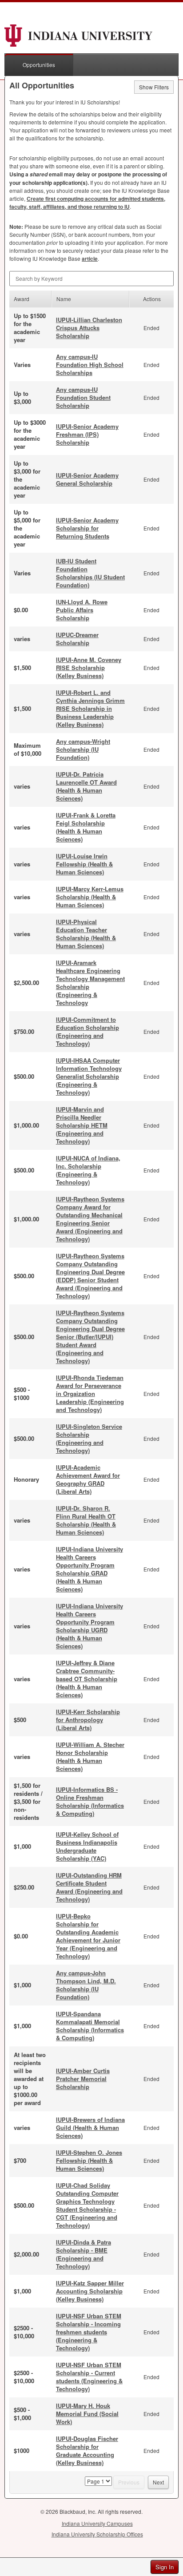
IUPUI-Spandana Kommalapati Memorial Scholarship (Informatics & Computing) (90, 2026)
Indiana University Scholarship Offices (97, 2534)
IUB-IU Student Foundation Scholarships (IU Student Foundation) (90, 573)
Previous (129, 2482)
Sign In (165, 2567)
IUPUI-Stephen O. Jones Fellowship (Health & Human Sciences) (89, 2160)
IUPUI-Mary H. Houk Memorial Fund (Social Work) (87, 2414)
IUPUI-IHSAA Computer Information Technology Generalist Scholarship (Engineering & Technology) (89, 1076)
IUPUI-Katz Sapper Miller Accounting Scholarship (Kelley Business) (90, 2291)
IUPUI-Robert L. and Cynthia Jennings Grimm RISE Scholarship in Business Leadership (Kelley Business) (90, 708)
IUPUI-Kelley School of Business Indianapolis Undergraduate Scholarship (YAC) (87, 1846)
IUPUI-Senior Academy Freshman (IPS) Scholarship (87, 434)
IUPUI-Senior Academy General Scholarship (87, 479)
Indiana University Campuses (97, 2523)
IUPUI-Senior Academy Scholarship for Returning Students (87, 528)
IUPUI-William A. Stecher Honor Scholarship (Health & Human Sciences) (90, 1757)
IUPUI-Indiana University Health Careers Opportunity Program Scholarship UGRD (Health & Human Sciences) (90, 1626)
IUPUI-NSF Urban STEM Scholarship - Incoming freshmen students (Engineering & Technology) (89, 2332)
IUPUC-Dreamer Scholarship (77, 639)
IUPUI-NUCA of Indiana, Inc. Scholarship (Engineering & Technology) (88, 1170)
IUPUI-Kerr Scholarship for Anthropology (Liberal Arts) (88, 1720)
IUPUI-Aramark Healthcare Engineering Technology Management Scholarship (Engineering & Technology (90, 983)
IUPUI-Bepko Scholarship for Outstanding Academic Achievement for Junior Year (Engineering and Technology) (88, 1936)
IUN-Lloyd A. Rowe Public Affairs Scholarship (82, 610)
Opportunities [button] (39, 65)
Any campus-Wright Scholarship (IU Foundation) (83, 749)
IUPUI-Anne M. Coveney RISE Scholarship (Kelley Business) (89, 668)
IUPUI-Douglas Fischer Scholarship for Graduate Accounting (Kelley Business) (87, 2450)
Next (158, 2482)
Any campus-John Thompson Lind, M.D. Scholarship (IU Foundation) (86, 1985)
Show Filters (154, 87)
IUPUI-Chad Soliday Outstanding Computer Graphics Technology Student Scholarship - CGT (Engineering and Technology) (87, 2205)
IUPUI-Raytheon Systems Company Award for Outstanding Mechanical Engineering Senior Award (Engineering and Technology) (90, 1219)
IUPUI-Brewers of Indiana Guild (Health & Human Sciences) (90, 2127)
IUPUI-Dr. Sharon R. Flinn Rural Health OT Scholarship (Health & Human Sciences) (86, 1520)
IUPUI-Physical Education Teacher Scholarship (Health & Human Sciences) (86, 934)
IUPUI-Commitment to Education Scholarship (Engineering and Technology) (88, 1031)
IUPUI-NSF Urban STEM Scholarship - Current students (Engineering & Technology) (89, 2377)
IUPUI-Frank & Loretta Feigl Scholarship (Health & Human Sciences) (86, 827)
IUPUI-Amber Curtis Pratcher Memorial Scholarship (83, 2079)
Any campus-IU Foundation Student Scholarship (83, 397)
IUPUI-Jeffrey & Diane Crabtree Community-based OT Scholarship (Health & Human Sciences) (87, 1679)
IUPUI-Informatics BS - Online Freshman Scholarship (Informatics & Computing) (90, 1801)
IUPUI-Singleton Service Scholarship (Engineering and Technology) (89, 1438)
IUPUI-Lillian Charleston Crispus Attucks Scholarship (89, 328)
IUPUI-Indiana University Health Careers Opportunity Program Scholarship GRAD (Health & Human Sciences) (90, 1569)
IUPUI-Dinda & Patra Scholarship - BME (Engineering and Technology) (84, 2254)
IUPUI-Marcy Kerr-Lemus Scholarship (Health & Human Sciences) (90, 897)
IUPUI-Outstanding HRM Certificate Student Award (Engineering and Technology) (89, 1887)
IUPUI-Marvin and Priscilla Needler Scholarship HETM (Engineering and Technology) (82, 1125)
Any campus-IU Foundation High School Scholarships (90, 365)
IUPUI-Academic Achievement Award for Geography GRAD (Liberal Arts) (88, 1479)
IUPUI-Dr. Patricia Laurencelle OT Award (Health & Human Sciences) (86, 786)
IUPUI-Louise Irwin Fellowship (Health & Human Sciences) (84, 864)
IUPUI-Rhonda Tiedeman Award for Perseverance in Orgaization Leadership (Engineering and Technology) (90, 1394)
